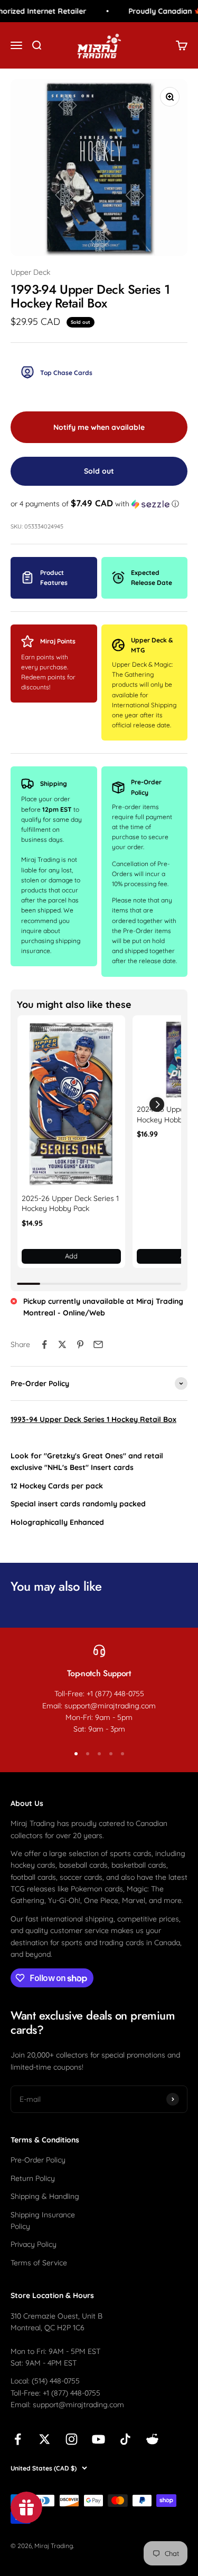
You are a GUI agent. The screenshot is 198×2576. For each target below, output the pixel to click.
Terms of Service (39, 2263)
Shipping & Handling (45, 2196)
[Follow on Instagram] (72, 2439)
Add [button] (71, 1256)
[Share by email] (98, 1344)
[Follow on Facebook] (18, 2439)
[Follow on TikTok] (125, 2439)
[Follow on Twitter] (45, 2439)
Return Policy (33, 2178)
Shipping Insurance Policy (43, 2221)
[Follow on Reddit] (152, 2439)
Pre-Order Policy (38, 2160)
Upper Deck (30, 272)
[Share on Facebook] (44, 1344)
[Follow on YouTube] (98, 2439)
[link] (71, 1104)
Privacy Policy (34, 2244)
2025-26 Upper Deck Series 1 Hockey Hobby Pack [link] (70, 1204)
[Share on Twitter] (62, 1344)
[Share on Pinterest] (80, 1344)
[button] (99, 504)
